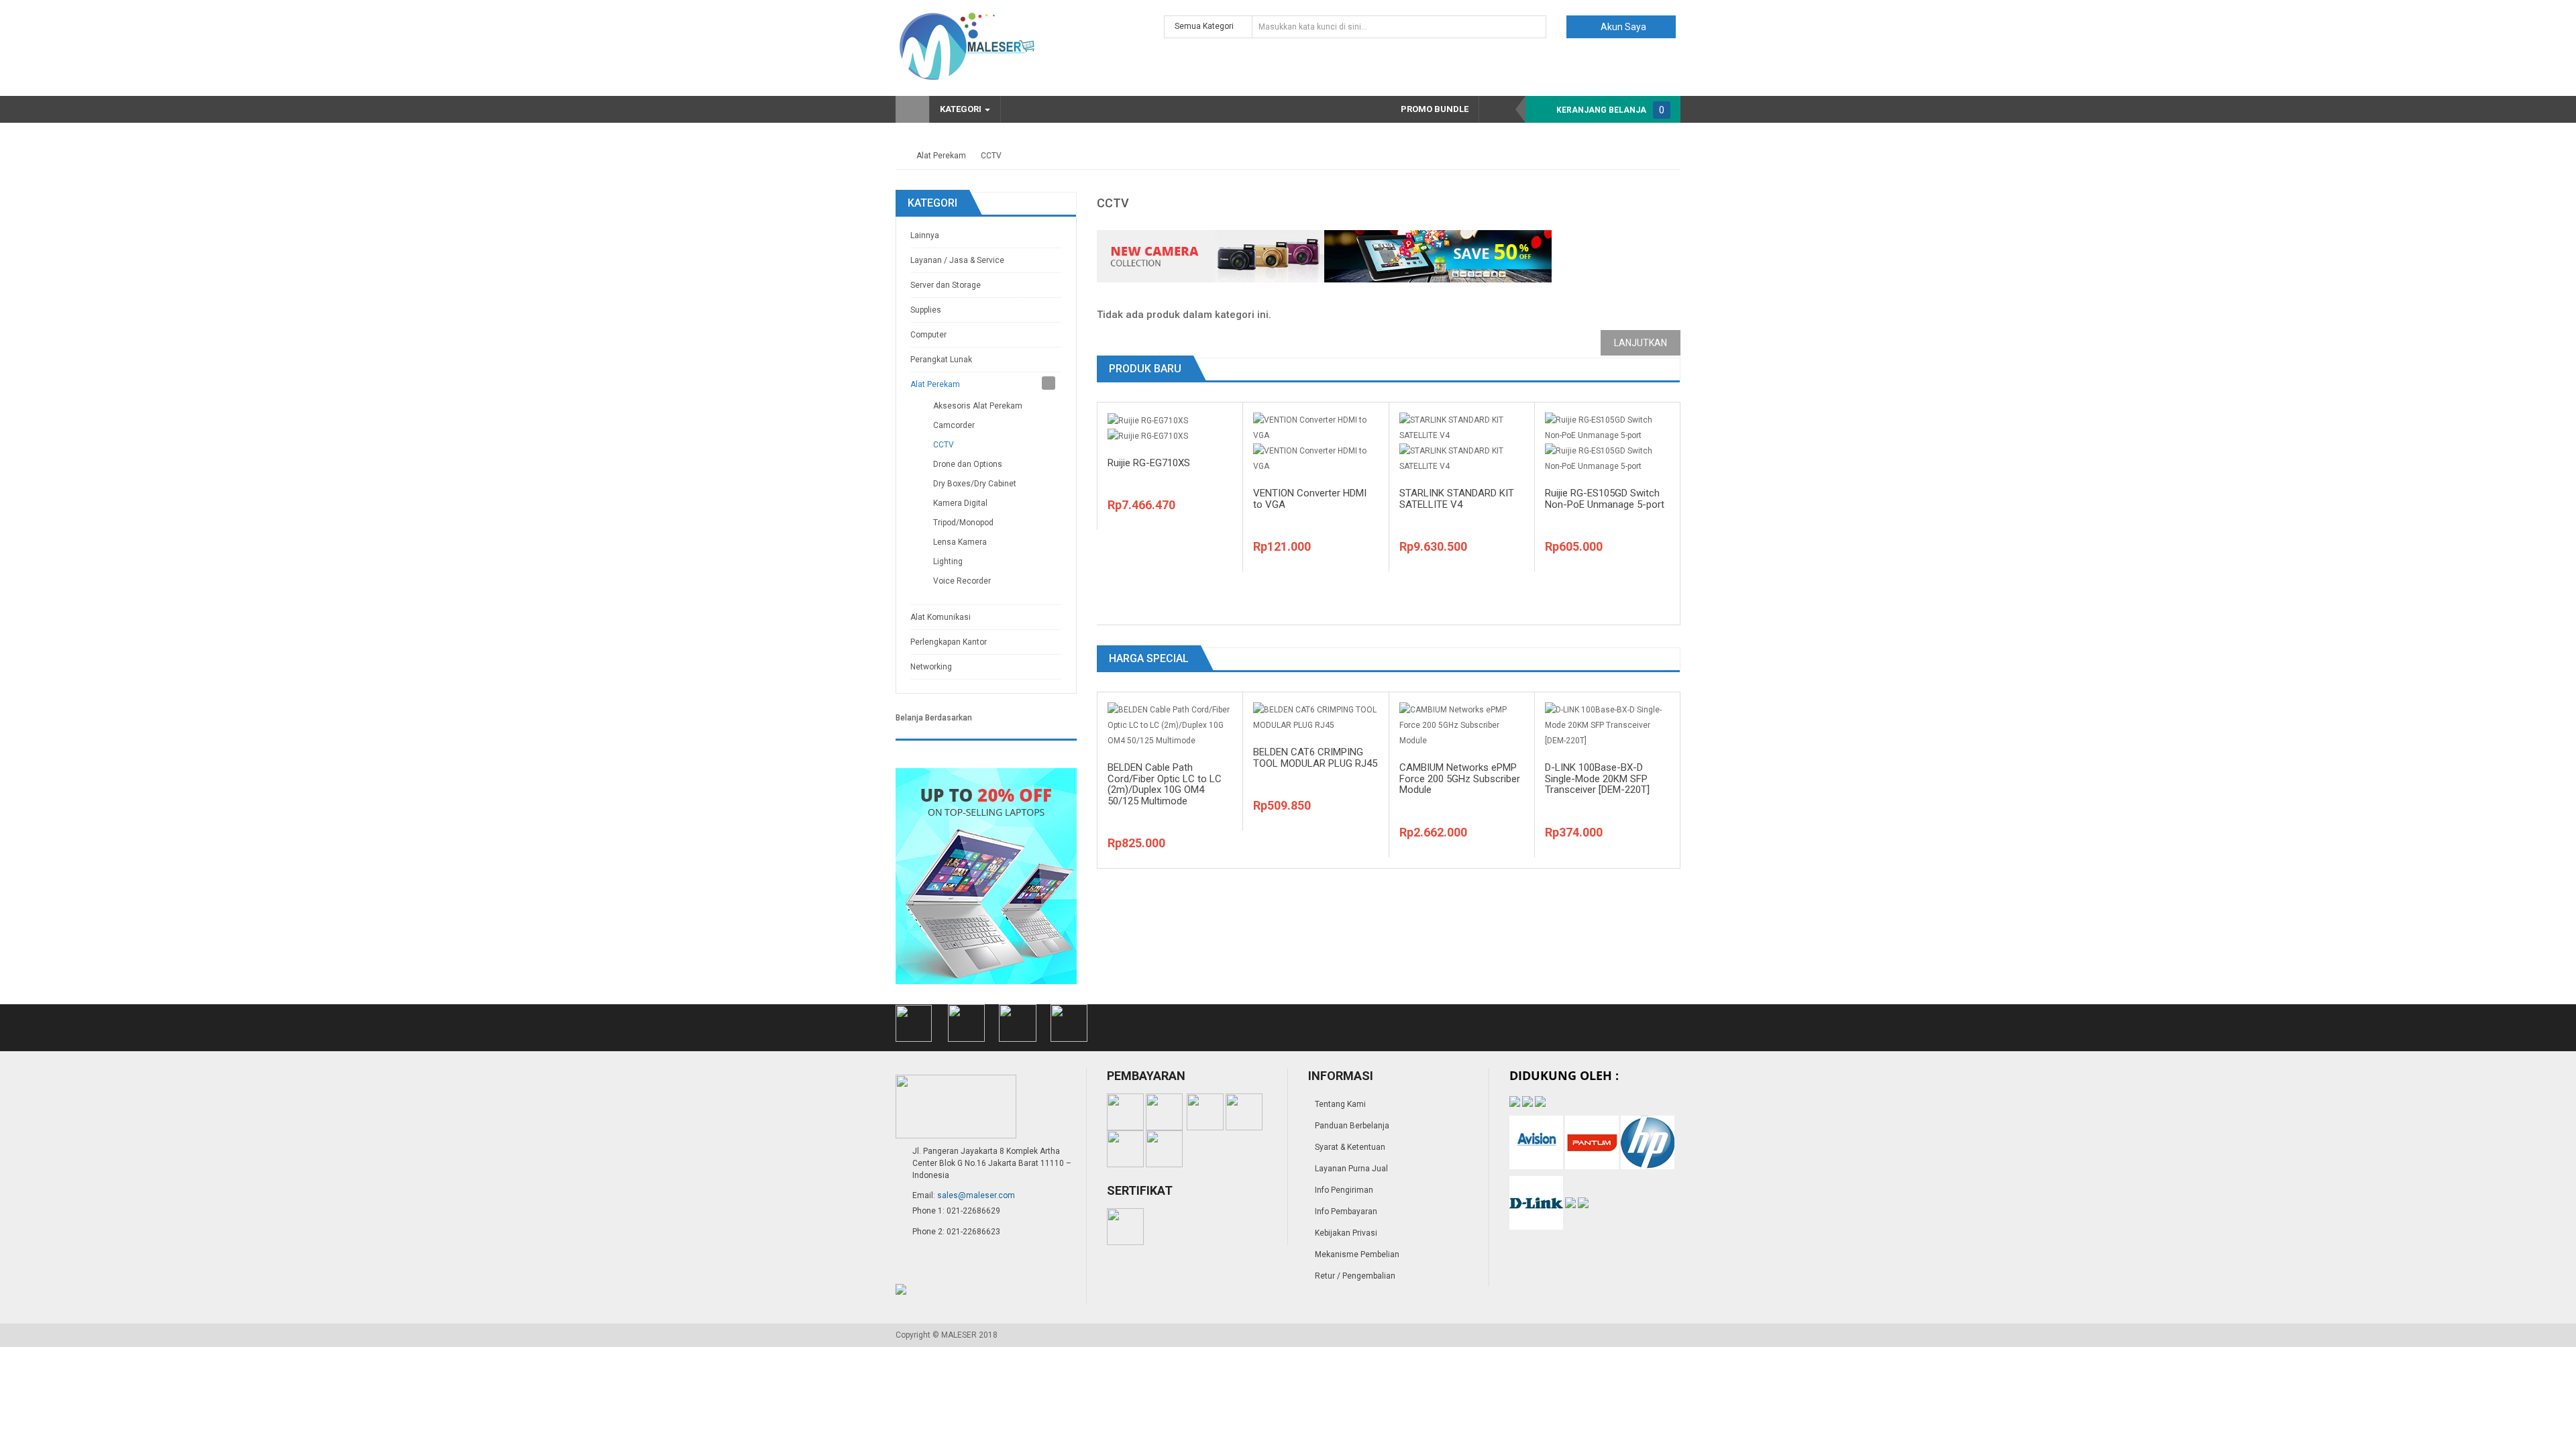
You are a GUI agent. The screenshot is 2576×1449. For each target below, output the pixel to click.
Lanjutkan (1641, 343)
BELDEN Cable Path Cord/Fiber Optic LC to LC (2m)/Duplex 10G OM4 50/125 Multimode (1165, 784)
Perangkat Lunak (941, 360)
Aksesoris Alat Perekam (978, 406)
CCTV (991, 156)
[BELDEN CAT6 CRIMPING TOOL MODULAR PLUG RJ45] (1316, 717)
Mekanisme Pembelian (1357, 1254)
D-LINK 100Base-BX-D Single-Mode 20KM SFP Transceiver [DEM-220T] (1597, 779)
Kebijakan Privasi (1346, 1233)
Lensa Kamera (960, 542)
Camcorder (954, 425)
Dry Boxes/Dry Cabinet (975, 484)
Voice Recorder (962, 581)
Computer (928, 335)
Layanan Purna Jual (1351, 1169)
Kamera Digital (960, 503)
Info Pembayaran (1346, 1212)
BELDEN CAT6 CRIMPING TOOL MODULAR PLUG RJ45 (1315, 758)
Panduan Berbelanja (1352, 1126)
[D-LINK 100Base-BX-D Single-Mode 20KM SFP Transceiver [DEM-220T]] (1607, 725)
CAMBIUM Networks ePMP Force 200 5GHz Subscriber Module (1460, 779)
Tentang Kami (1340, 1104)
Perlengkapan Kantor (949, 642)
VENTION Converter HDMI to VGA (1310, 499)
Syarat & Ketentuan (1350, 1147)
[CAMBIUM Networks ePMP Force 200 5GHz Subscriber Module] (1462, 725)
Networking (931, 667)
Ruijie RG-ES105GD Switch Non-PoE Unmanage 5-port (1605, 499)
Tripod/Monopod (963, 523)
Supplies (926, 310)
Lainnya (925, 235)
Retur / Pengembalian (1355, 1276)
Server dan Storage (946, 285)
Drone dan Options (968, 464)
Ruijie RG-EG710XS (1149, 463)
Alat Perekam (941, 156)
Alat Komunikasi (941, 617)
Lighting (948, 561)
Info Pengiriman (1344, 1190)
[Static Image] (986, 875)
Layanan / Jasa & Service (957, 260)
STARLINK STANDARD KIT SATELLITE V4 (1457, 499)
